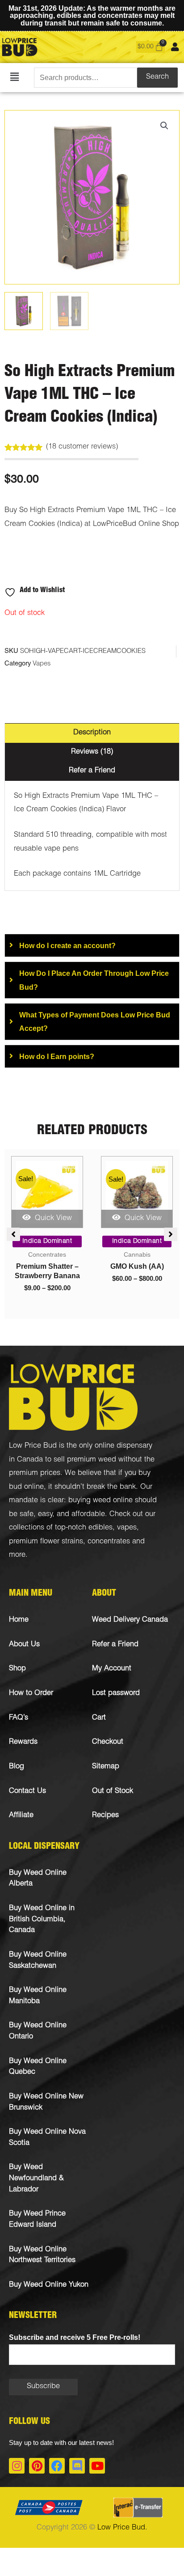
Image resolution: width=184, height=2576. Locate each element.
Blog (17, 1767)
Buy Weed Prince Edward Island (37, 2220)
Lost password (116, 1693)
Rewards (23, 1742)
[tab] (92, 945)
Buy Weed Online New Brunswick (46, 2102)
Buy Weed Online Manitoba (38, 1996)
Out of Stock (113, 1791)
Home (19, 1620)
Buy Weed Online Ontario (38, 2031)
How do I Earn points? (57, 1056)
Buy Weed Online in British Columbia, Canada (42, 1919)
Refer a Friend (115, 1645)
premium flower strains (46, 1542)
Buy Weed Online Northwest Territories (42, 2255)
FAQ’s (19, 1718)
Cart (99, 1718)
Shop (17, 1669)
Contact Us (27, 1791)
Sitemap (106, 1767)
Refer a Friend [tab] (92, 771)
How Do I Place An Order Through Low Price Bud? (94, 980)
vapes (127, 1528)
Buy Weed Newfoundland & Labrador (36, 2178)
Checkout (108, 1742)
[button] (15, 78)
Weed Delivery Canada (130, 1620)
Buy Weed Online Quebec (38, 2067)
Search (157, 77)
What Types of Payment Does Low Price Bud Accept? (95, 1021)
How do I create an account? (67, 945)
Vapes (42, 664)
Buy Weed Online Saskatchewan (38, 1961)
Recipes (105, 1815)
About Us (24, 1645)
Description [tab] (92, 733)
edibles (100, 1528)
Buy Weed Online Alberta (38, 1879)
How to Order (31, 1693)
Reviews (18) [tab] (92, 752)
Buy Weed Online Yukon (49, 2285)
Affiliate (21, 1815)
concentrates (109, 1542)
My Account (112, 1669)
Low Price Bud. (122, 2528)
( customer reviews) (82, 447)
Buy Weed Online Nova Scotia (47, 2138)
